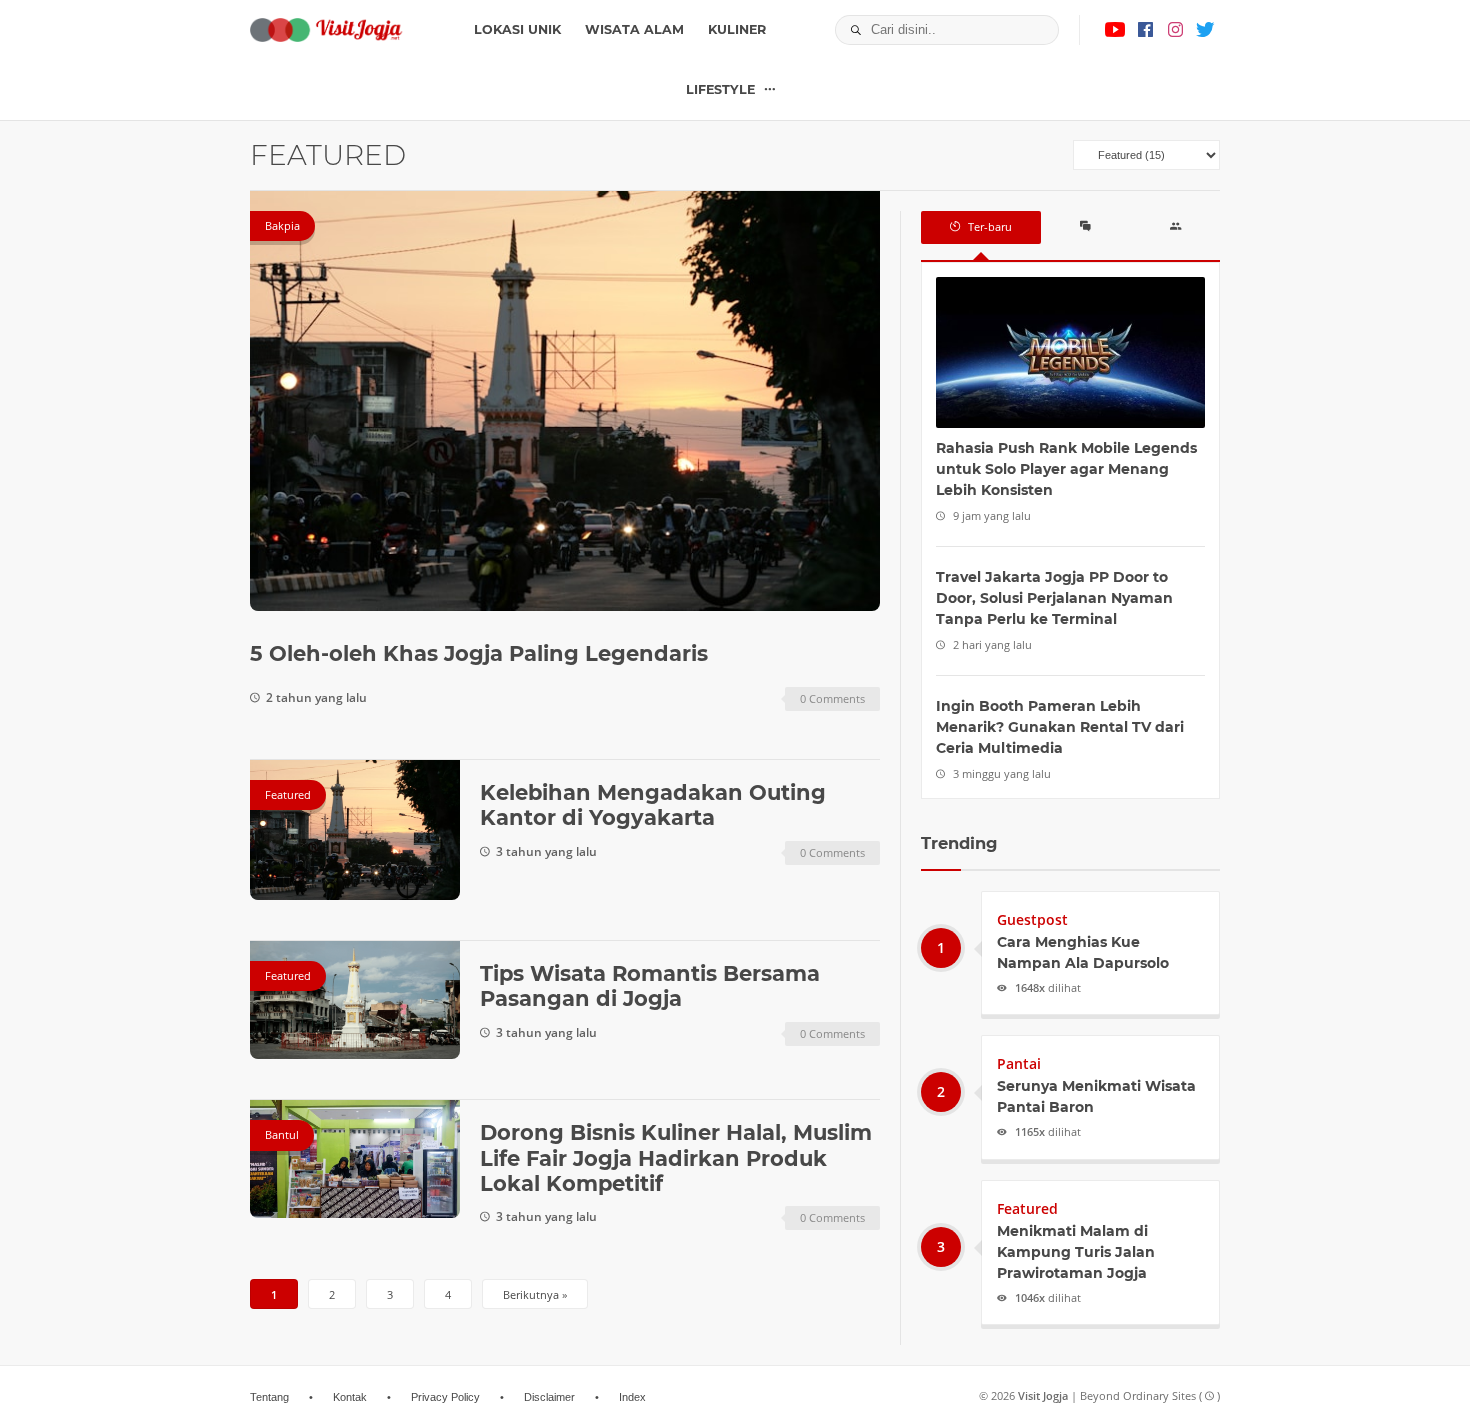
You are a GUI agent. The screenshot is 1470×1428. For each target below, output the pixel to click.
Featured (288, 794)
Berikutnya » (535, 1294)
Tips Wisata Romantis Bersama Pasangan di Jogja (650, 986)
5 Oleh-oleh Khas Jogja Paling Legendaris (479, 653)
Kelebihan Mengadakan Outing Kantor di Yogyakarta (653, 805)
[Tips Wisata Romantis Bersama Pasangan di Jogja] (355, 1000)
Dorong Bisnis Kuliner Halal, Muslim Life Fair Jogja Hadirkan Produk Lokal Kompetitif (676, 1157)
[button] (850, 30)
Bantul (282, 1134)
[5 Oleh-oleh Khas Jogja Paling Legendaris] (565, 401)
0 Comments (832, 698)
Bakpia (282, 225)
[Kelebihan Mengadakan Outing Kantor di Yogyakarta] (355, 830)
